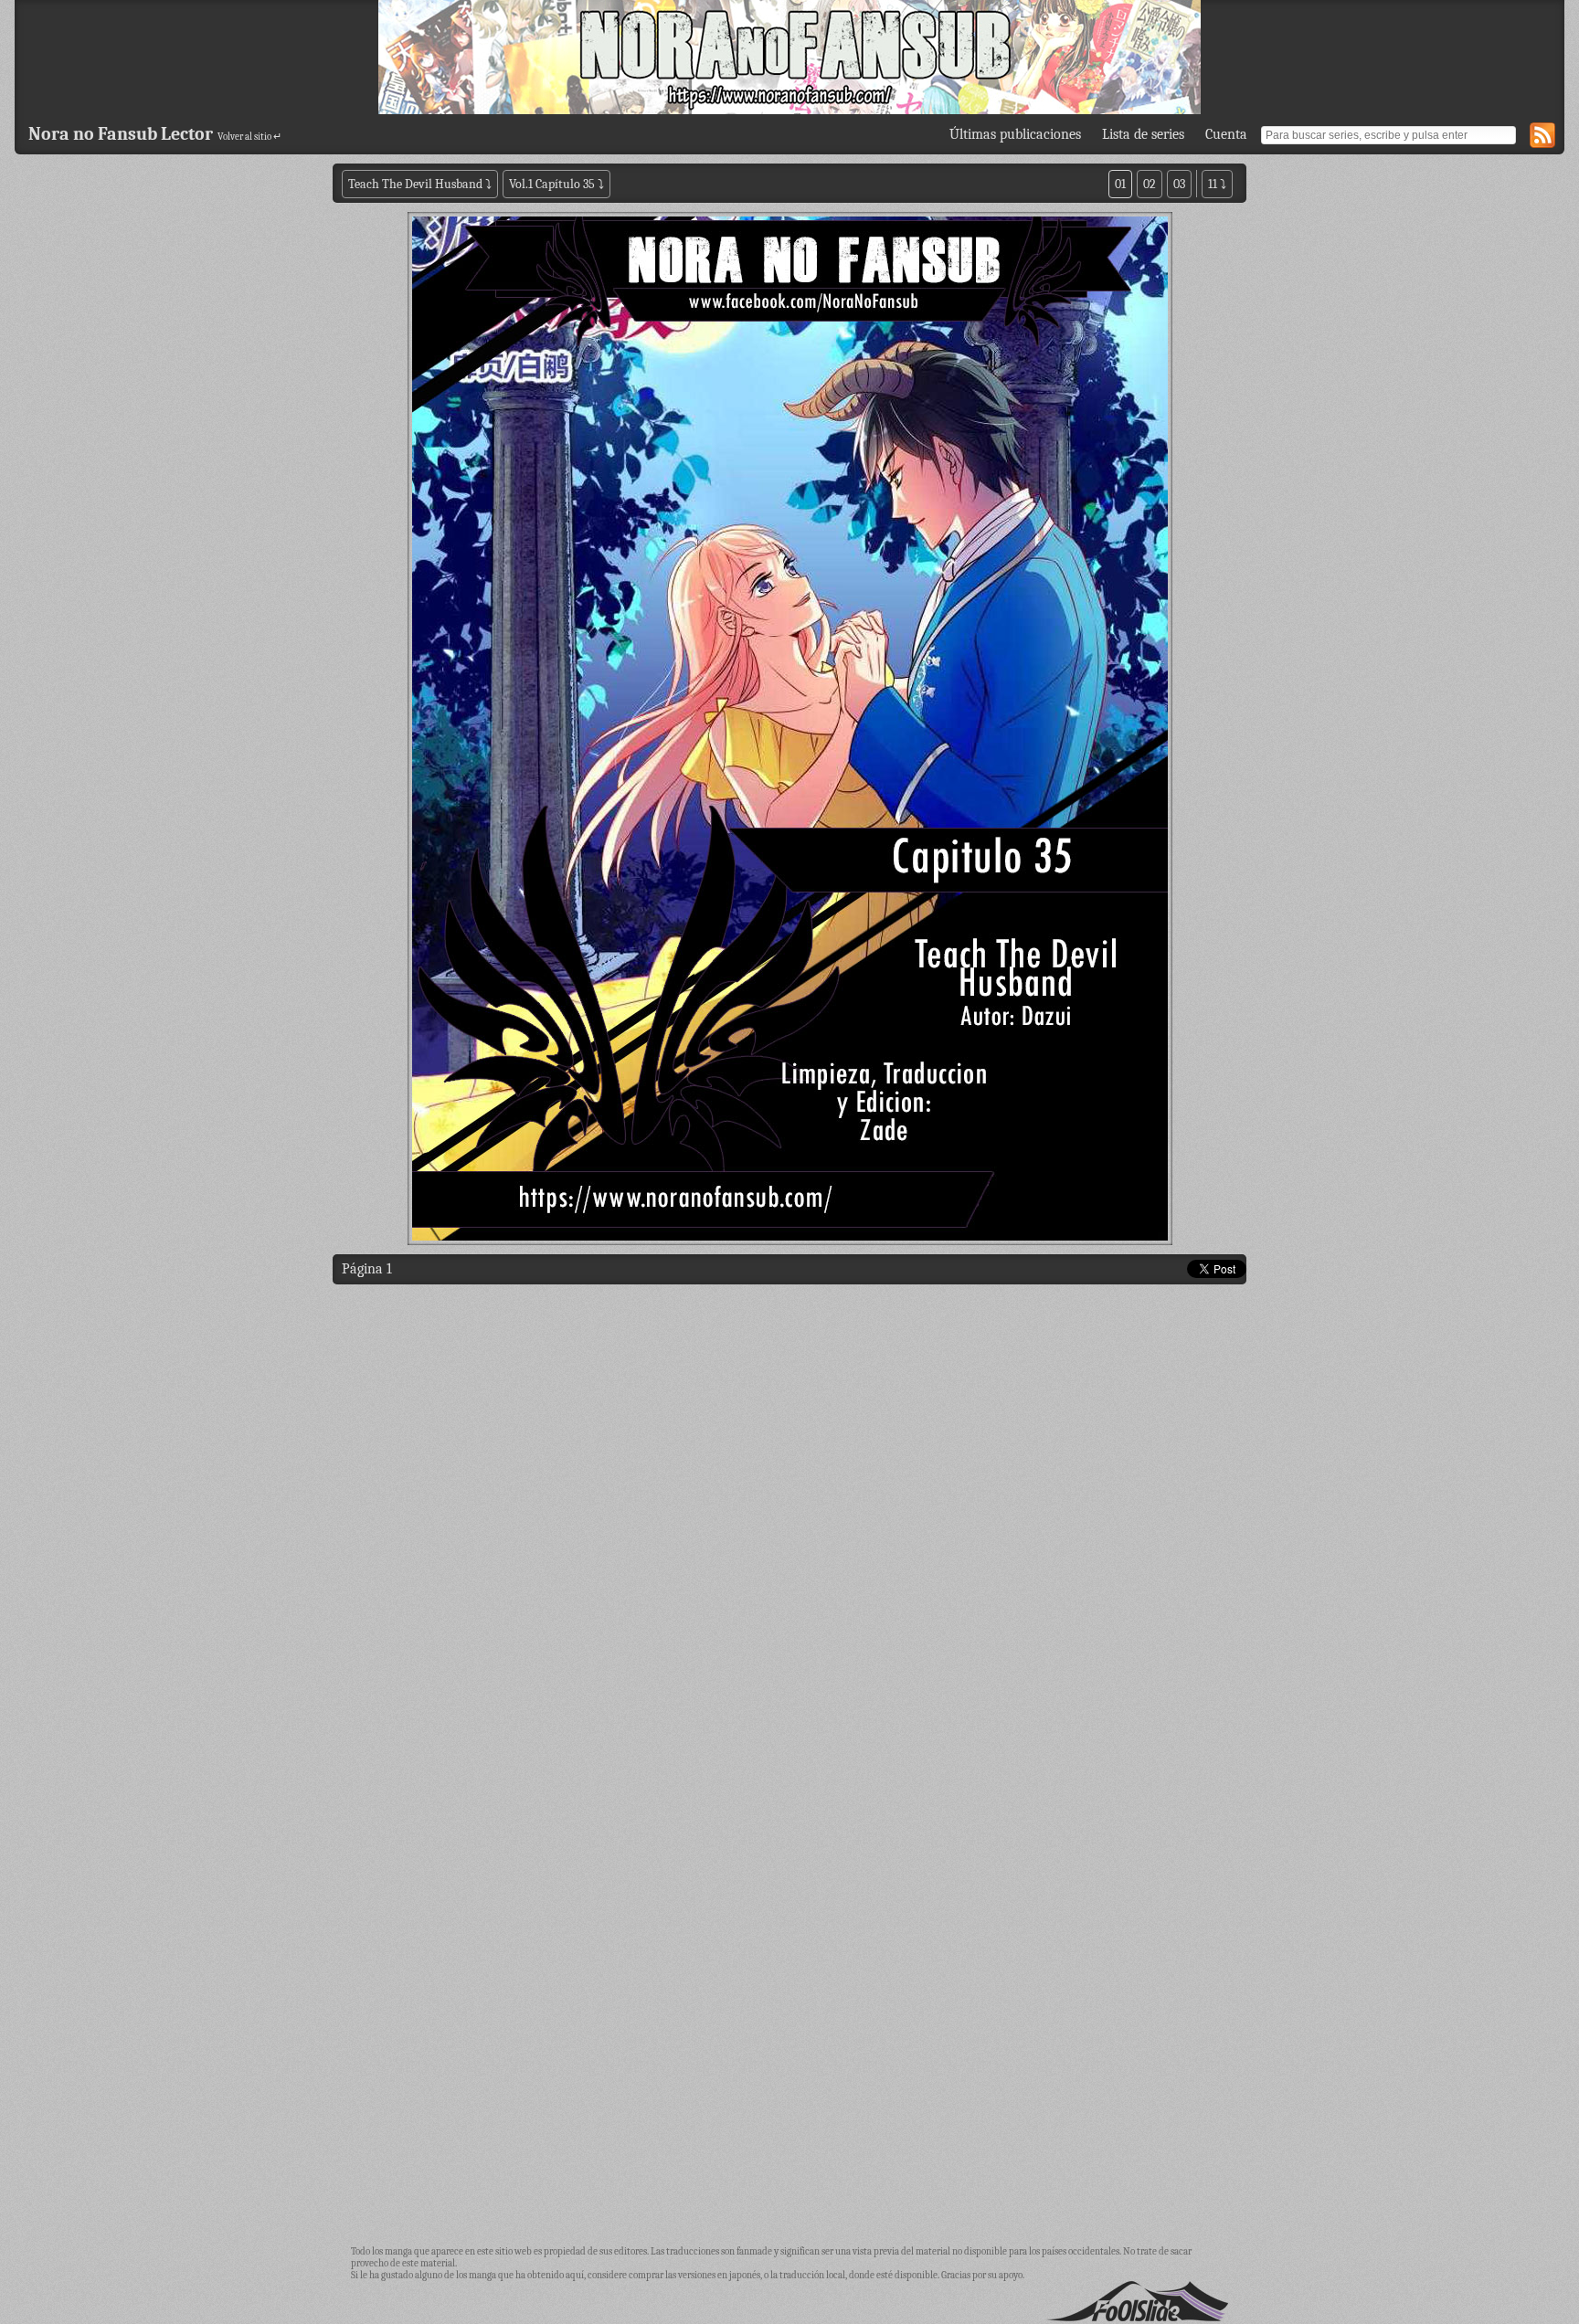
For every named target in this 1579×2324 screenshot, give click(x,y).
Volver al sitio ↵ (249, 137)
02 (1150, 184)
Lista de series (1143, 134)
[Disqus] (789, 1527)
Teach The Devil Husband (417, 184)
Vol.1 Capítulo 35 (552, 184)
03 (1179, 184)
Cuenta (1226, 134)
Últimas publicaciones (1015, 134)
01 (1120, 184)
